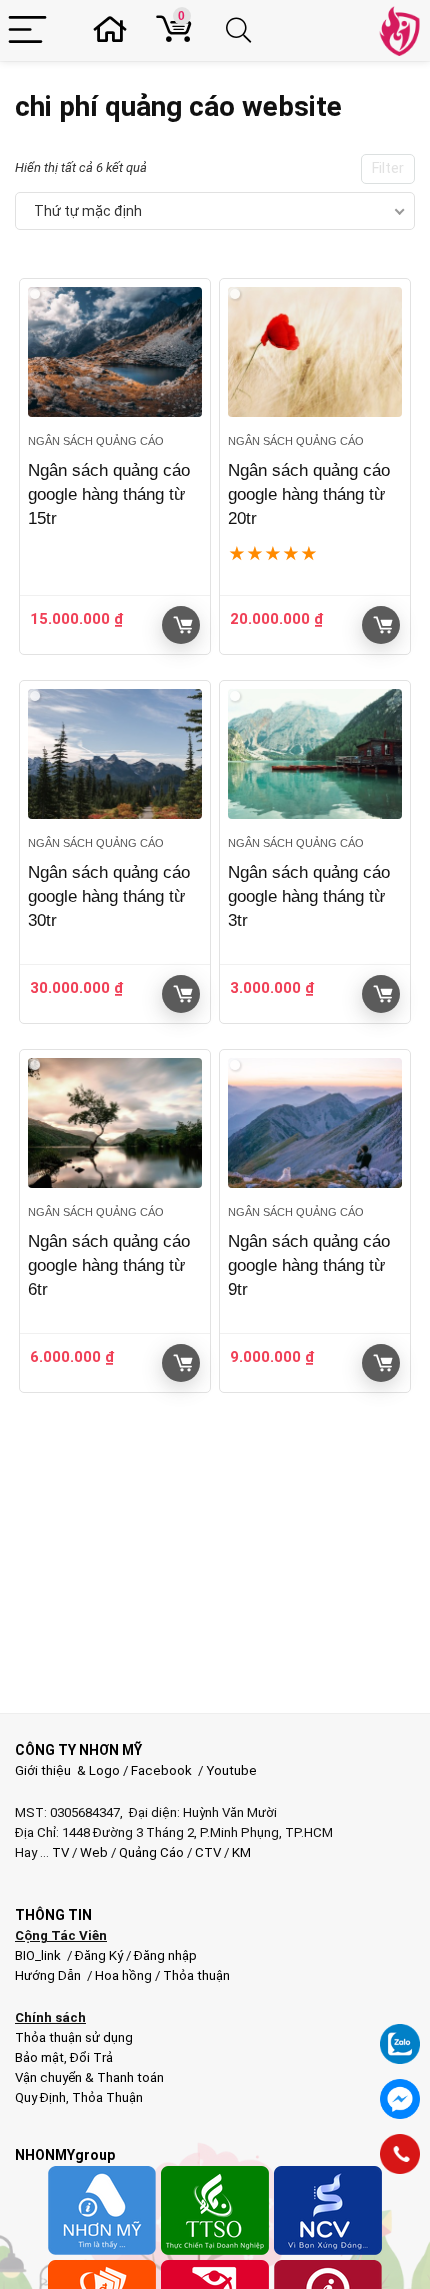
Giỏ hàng (181, 625)
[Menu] (27, 30)
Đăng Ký (100, 1955)
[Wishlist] (116, 30)
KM (241, 1852)
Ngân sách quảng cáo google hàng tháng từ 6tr (109, 1265)
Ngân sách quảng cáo (96, 441)
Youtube (231, 1770)
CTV (208, 1852)
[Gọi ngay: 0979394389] (400, 2154)
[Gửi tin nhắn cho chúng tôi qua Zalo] (400, 2033)
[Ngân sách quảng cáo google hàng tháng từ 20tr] (315, 352)
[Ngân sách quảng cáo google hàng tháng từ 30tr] (115, 754)
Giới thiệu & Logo (67, 1770)
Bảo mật (39, 2057)
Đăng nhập (165, 1955)
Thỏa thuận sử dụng (74, 2037)
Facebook (161, 1770)
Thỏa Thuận (106, 2097)
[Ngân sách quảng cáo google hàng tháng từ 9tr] (315, 1123)
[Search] (242, 30)
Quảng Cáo (151, 1852)
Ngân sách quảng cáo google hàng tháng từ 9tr (309, 1265)
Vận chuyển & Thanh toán (89, 2077)
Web (94, 1852)
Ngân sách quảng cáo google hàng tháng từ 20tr (309, 494)
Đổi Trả (91, 2057)
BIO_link (39, 1955)
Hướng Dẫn (49, 1975)
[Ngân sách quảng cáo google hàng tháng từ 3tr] (315, 754)
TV (59, 1852)
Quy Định (40, 2097)
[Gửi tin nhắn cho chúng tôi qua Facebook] (400, 2099)
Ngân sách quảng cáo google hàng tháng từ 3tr (309, 896)
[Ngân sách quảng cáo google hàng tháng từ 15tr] (115, 352)
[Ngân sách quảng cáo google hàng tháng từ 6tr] (115, 1123)
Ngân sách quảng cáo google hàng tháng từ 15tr (109, 494)
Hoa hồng (123, 1975)
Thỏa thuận (195, 1975)
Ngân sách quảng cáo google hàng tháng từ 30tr (109, 896)
